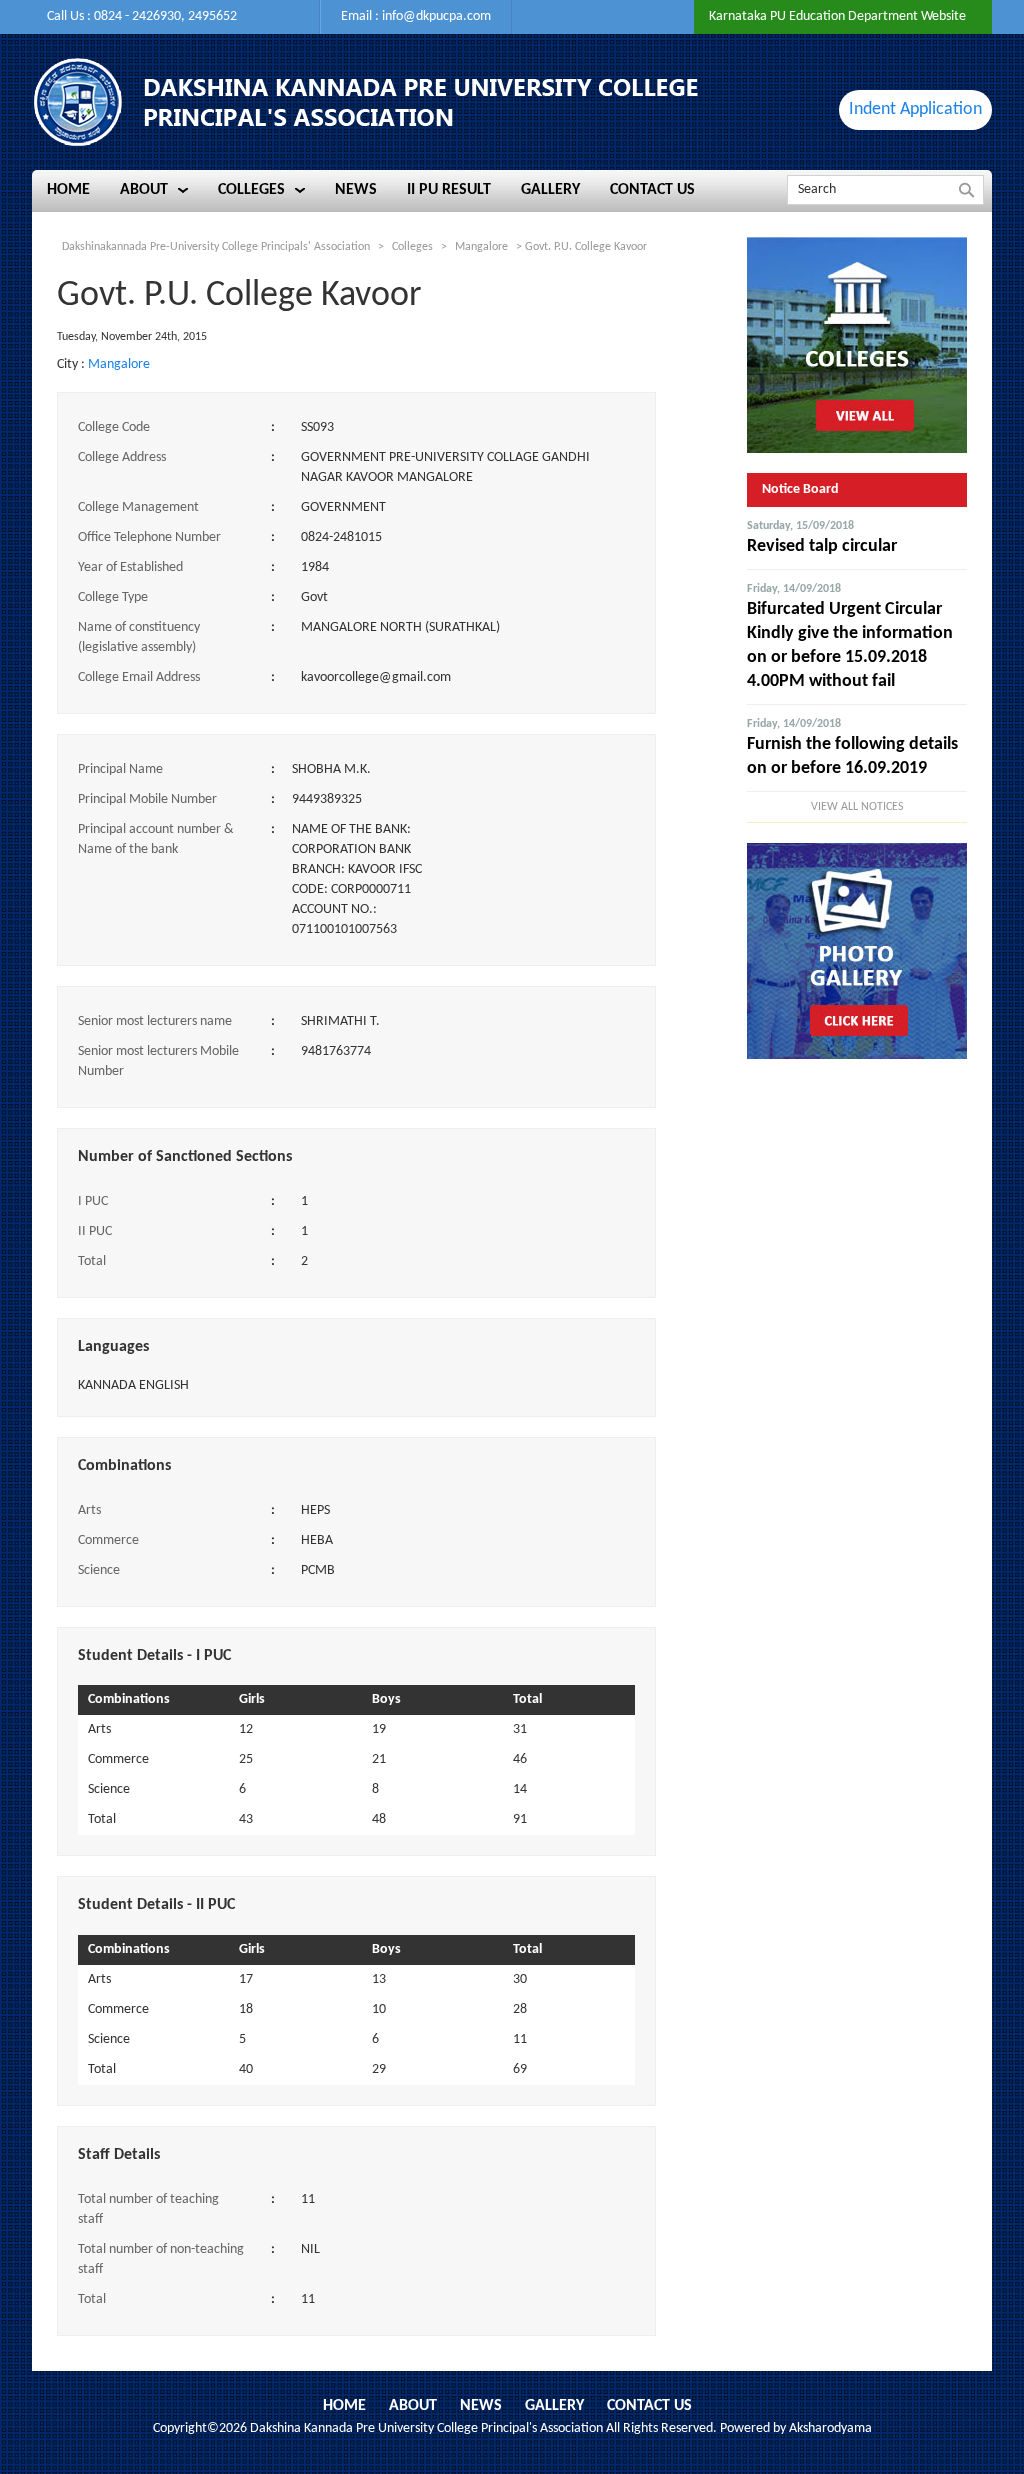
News (481, 2406)
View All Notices (857, 807)
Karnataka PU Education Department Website (837, 16)
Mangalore (119, 364)
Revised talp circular (822, 546)
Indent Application (915, 109)
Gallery (554, 2406)
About (413, 2406)
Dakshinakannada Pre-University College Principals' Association (216, 247)
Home (344, 2406)
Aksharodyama (830, 2428)
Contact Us (649, 2406)
